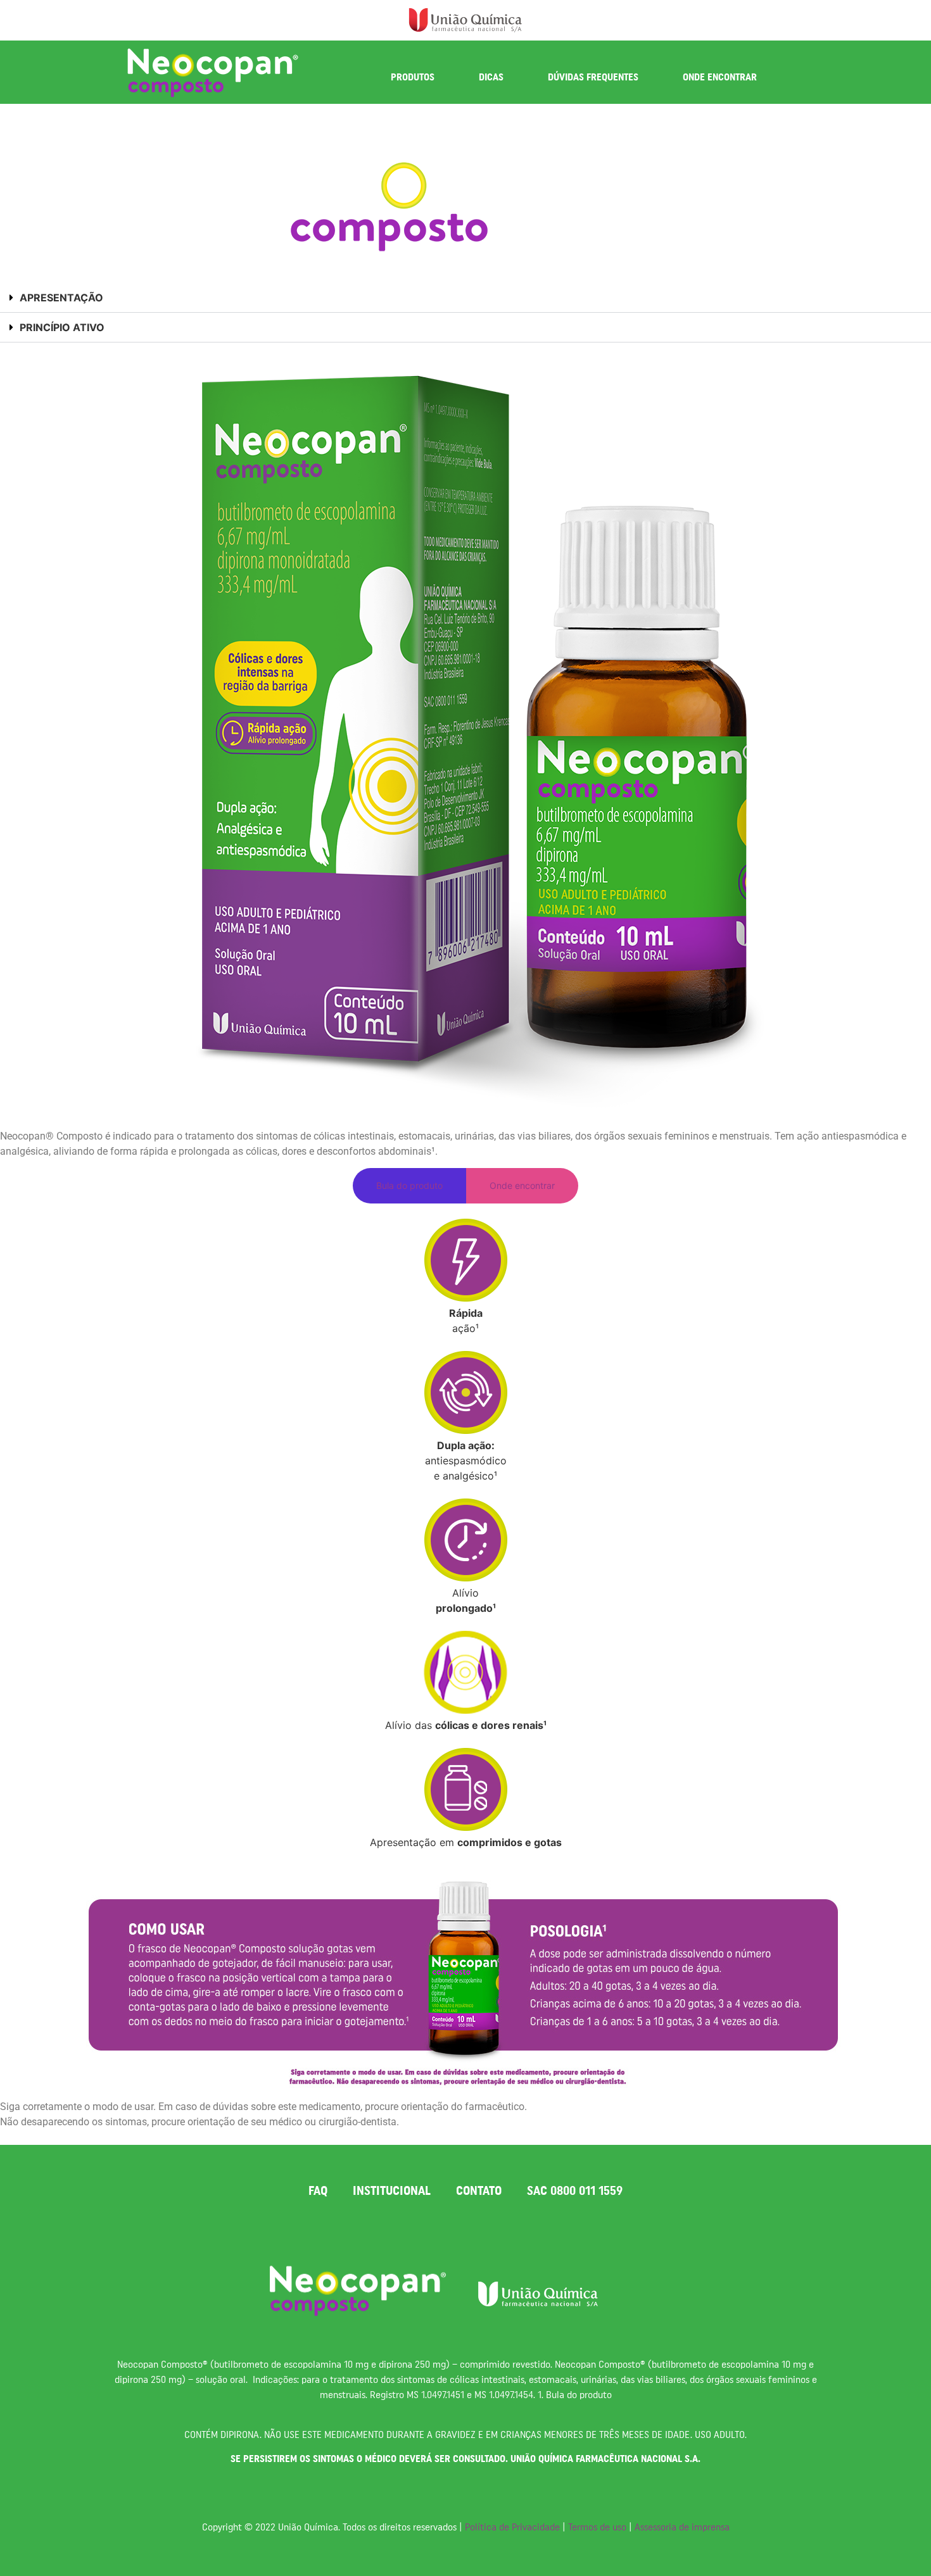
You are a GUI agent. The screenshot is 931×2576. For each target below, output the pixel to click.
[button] (465, 298)
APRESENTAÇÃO (61, 298)
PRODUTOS (413, 77)
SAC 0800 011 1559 (575, 2191)
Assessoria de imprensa (682, 2527)
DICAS (491, 77)
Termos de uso (597, 2527)
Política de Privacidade (512, 2527)
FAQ (318, 2191)
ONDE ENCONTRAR (720, 77)
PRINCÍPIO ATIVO (62, 327)
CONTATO (479, 2191)
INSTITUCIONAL (392, 2191)
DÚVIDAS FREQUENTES (593, 77)
